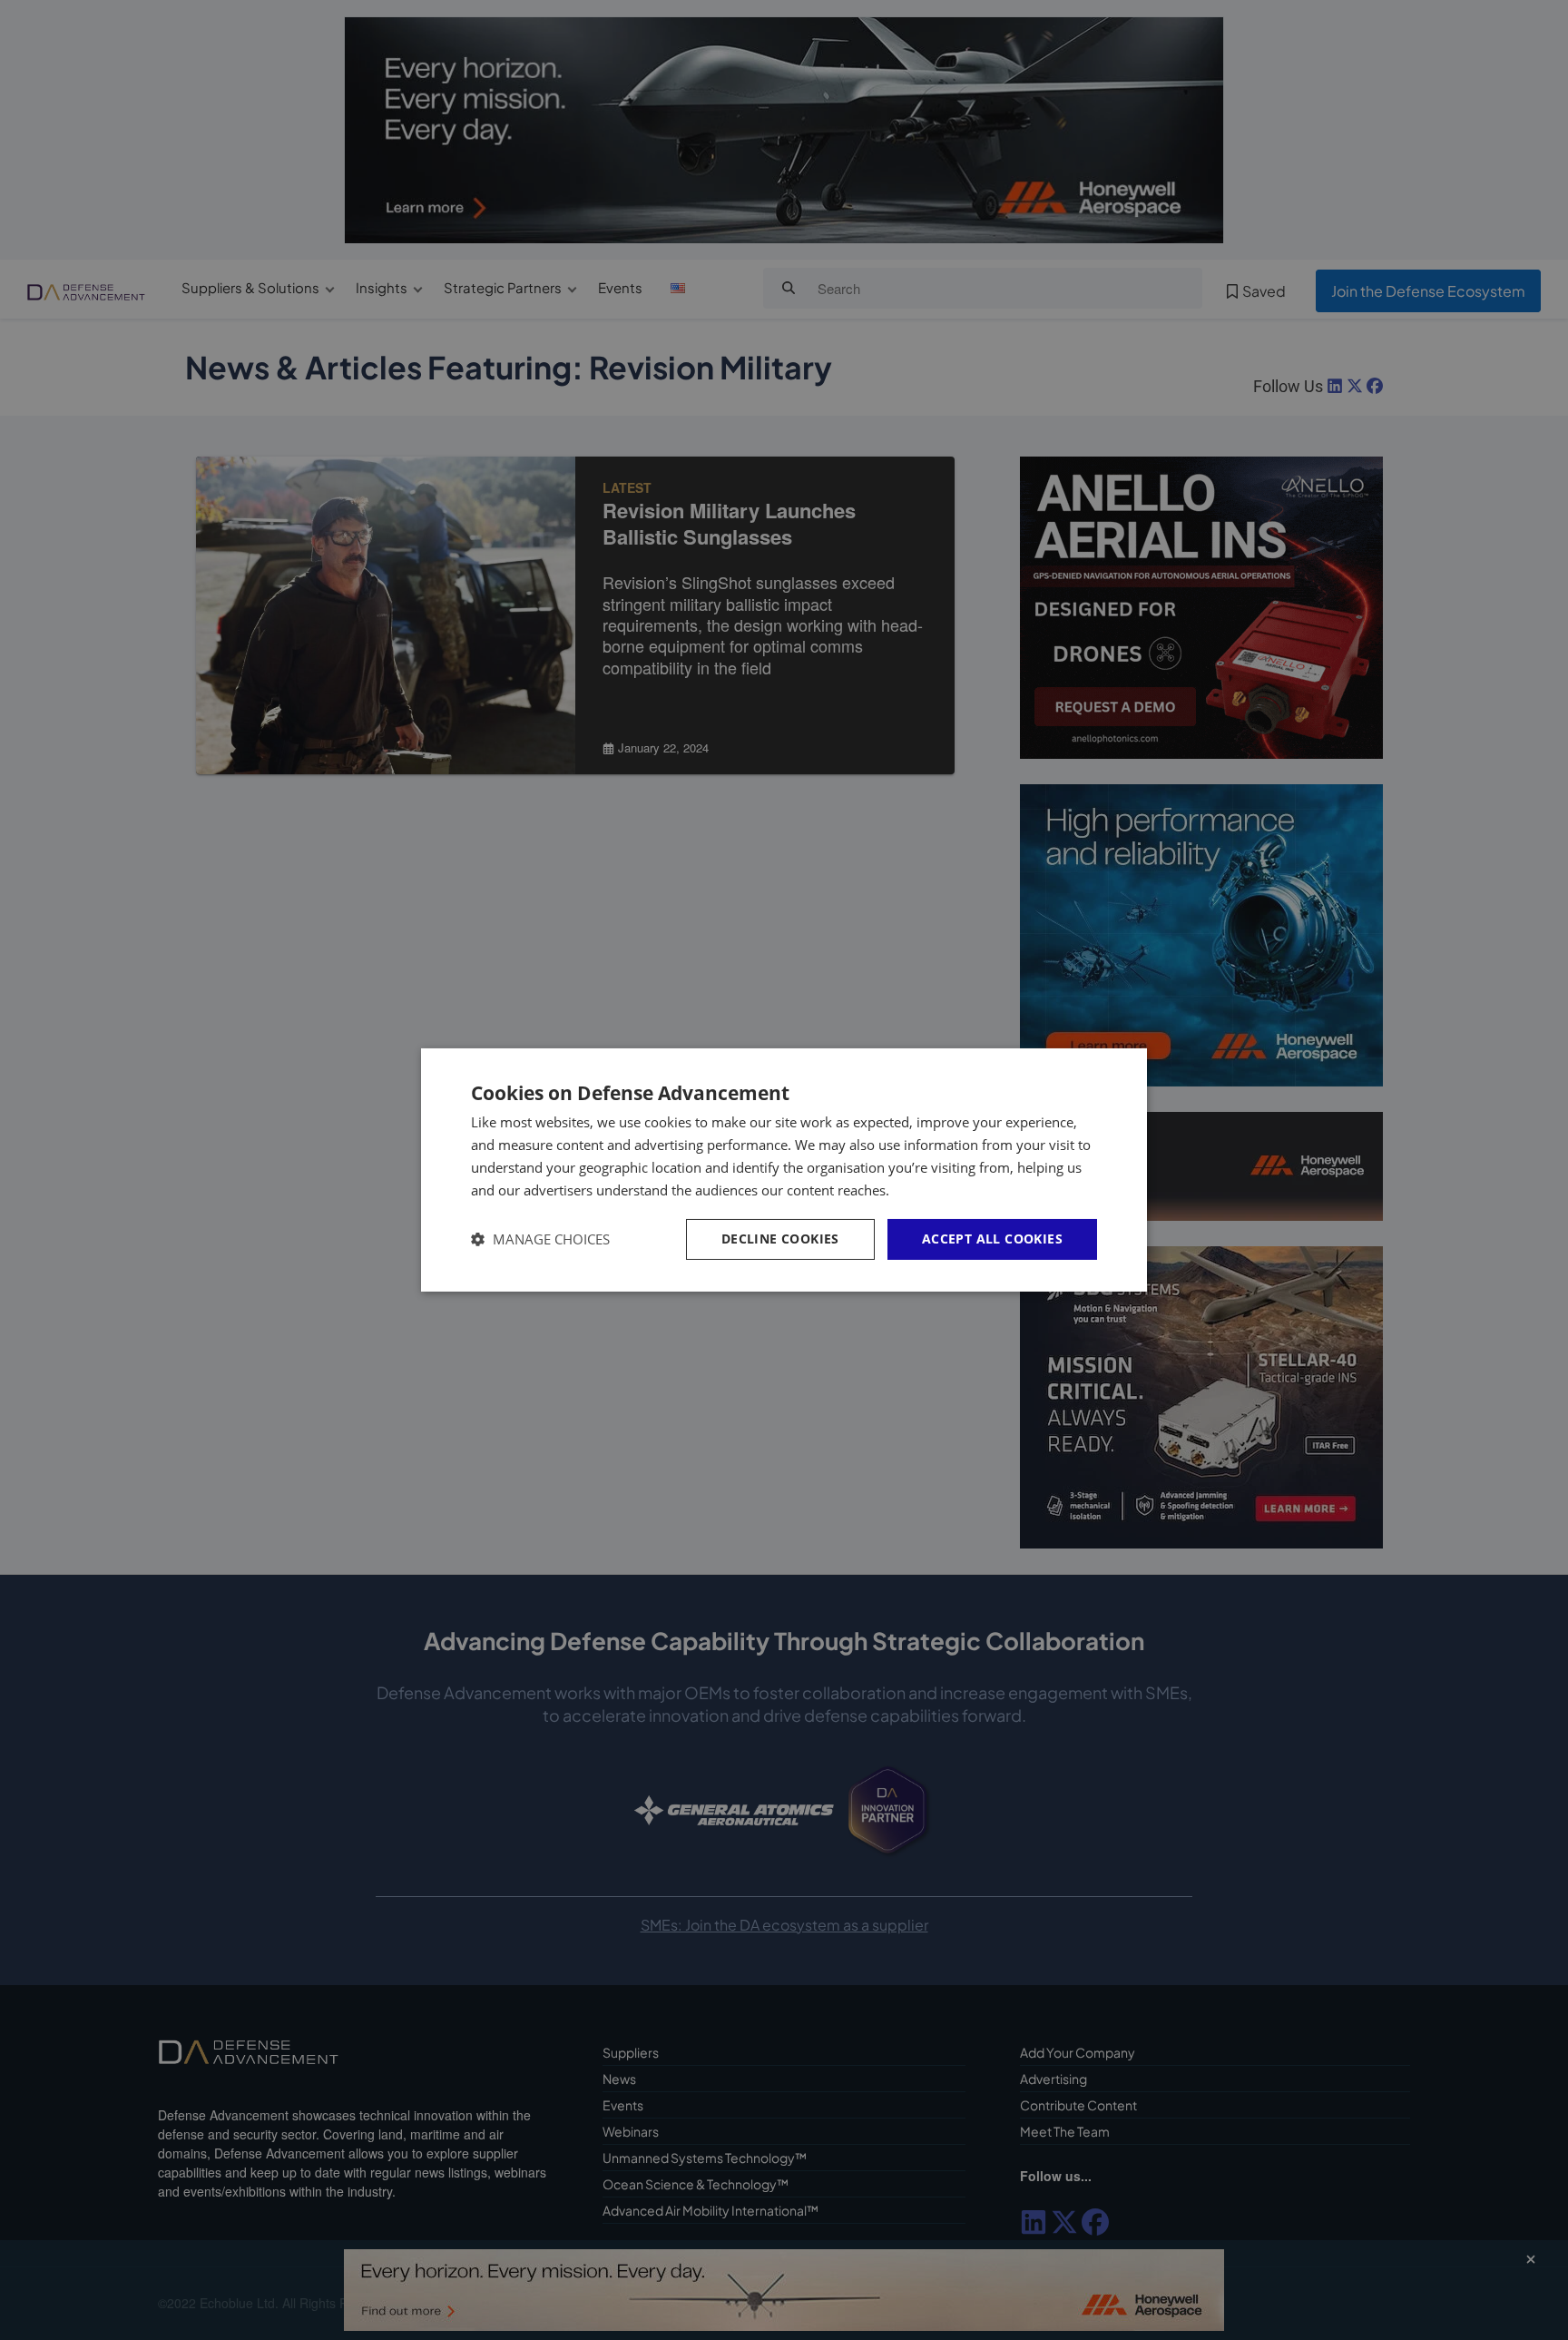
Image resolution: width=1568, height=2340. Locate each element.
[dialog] (784, 1170)
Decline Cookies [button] (780, 1239)
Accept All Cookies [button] (992, 1239)
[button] (540, 1239)
